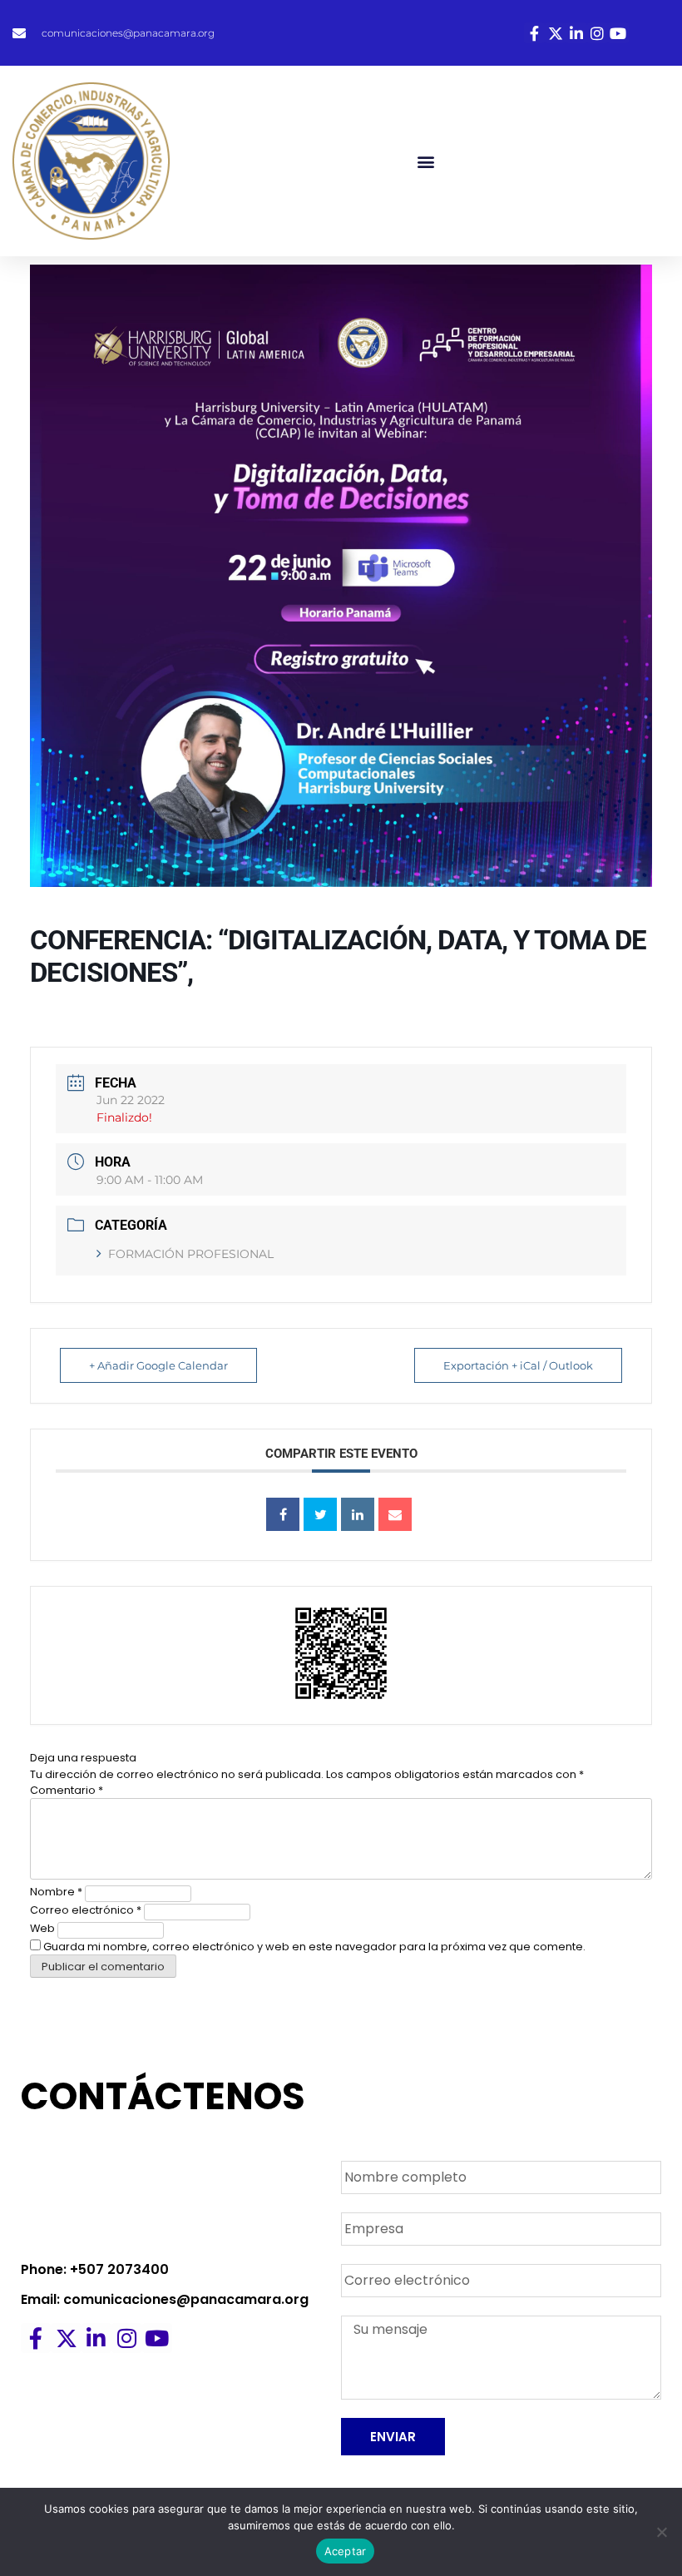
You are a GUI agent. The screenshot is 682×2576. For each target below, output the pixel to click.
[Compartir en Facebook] (283, 1514)
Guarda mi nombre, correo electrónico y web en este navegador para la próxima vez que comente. (314, 1947)
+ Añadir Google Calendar (158, 1365)
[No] (661, 2532)
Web (42, 1928)
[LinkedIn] (358, 1514)
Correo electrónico (86, 1910)
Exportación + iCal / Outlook (518, 1365)
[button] (426, 161)
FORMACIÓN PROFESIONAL (191, 1254)
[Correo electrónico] (395, 1514)
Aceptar (346, 2551)
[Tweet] (320, 1514)
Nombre (56, 1892)
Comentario (67, 1790)
